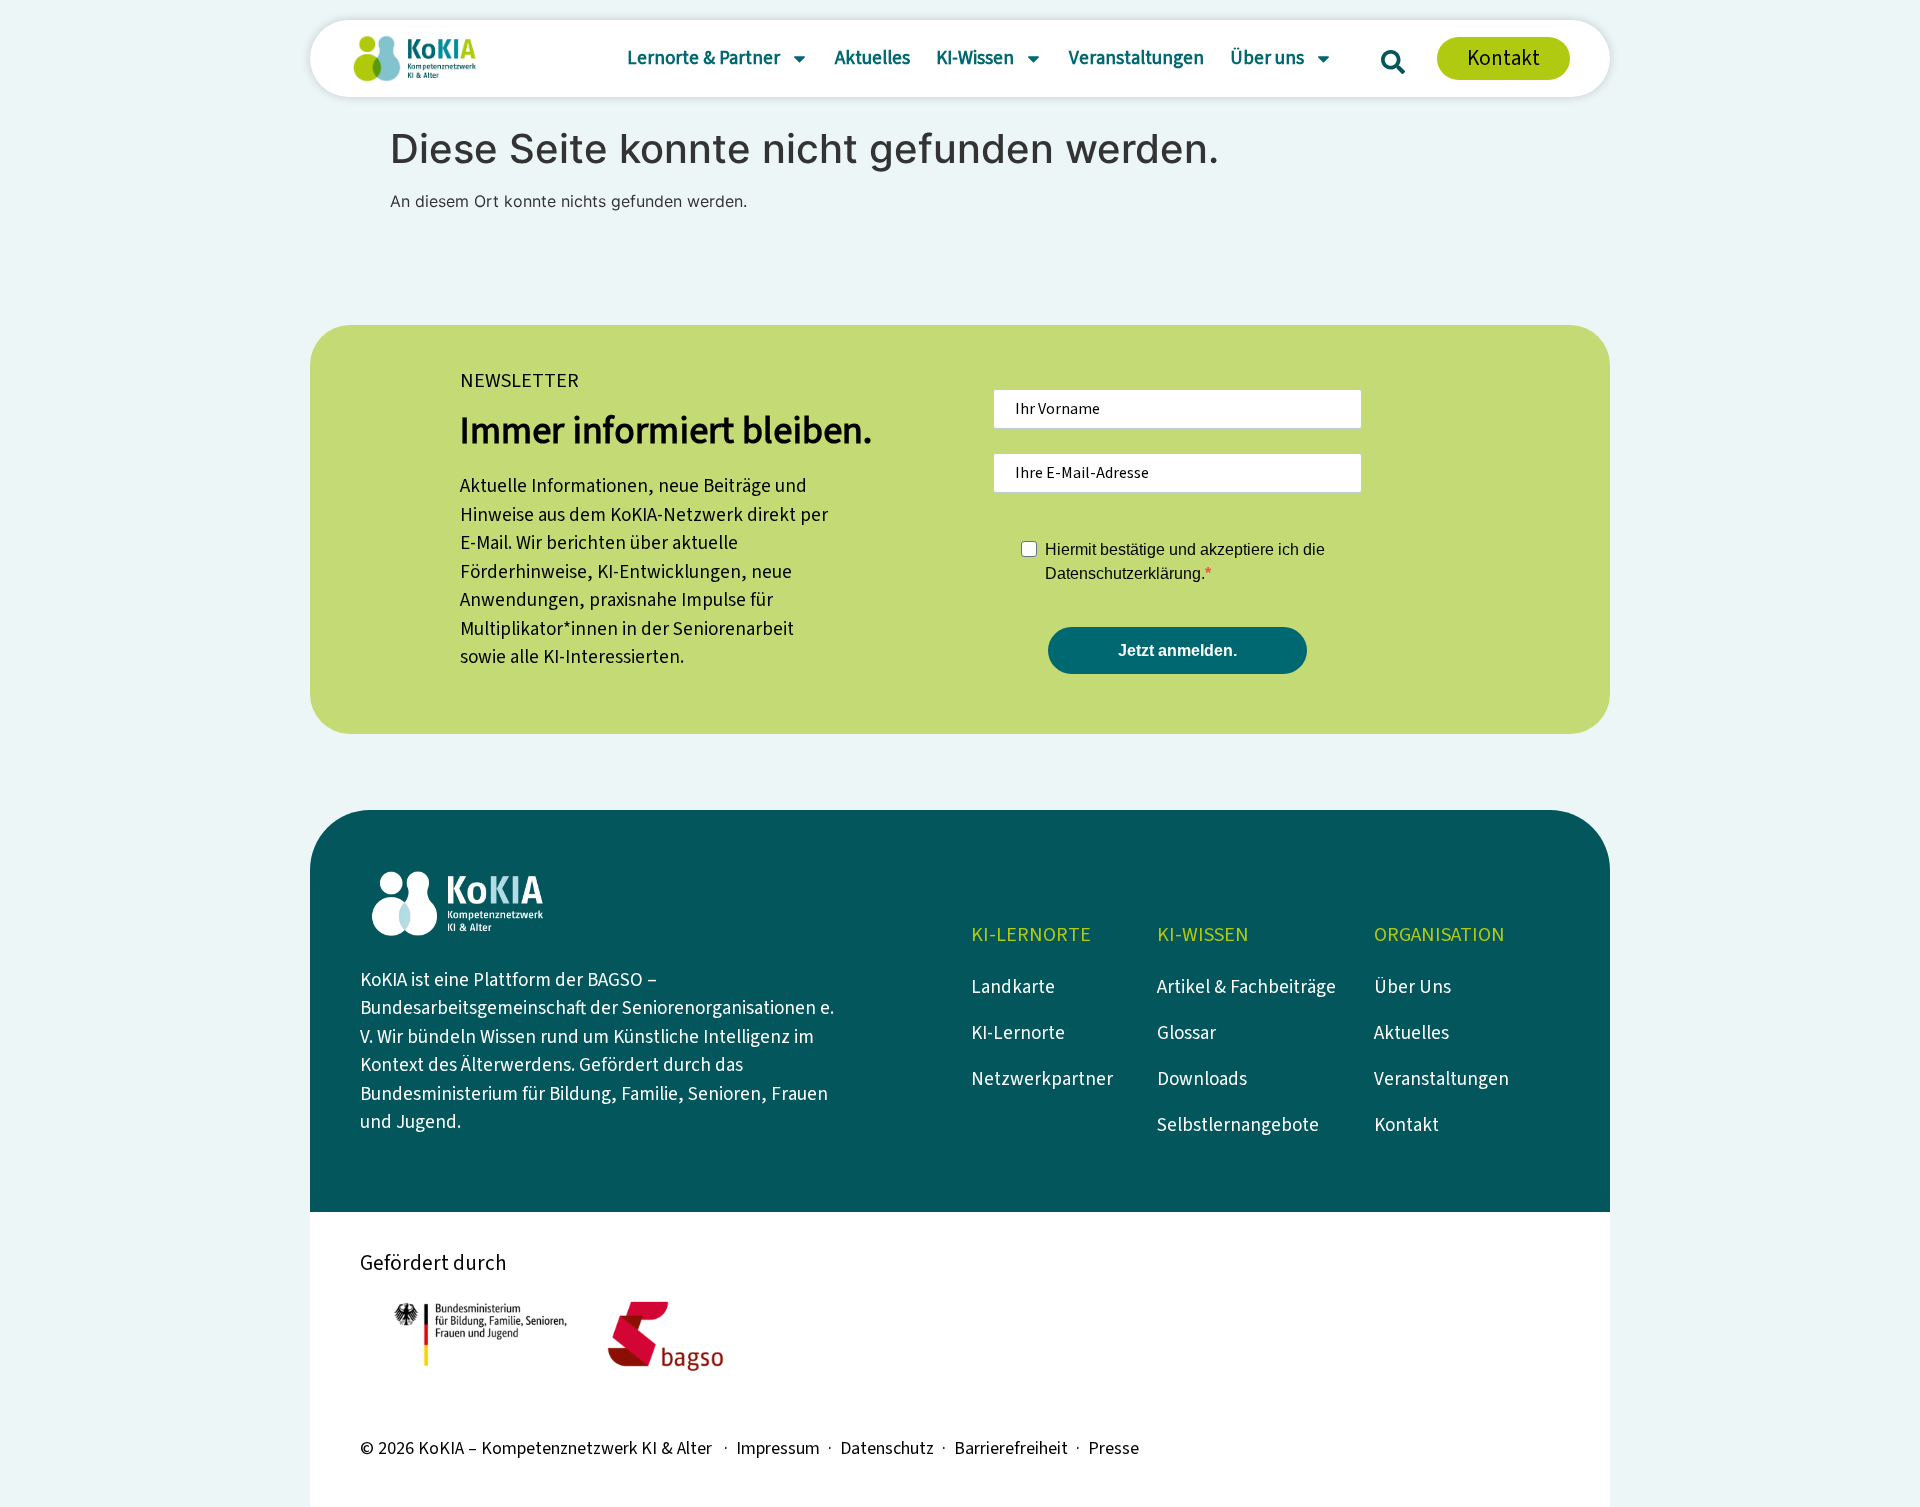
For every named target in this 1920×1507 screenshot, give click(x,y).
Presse (1113, 1448)
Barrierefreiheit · (1021, 1448)
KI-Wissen (975, 58)
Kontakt (1406, 1125)
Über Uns (1412, 987)
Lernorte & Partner (703, 58)
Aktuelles (872, 58)
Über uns (1267, 58)
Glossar (1186, 1033)
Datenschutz (887, 1448)
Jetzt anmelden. (1177, 650)
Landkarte (1013, 987)
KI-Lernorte (1018, 1033)
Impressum (778, 1448)
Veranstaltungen (1136, 58)
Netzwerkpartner (1042, 1079)
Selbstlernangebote (1238, 1125)
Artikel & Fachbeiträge (1246, 987)
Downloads (1202, 1079)
